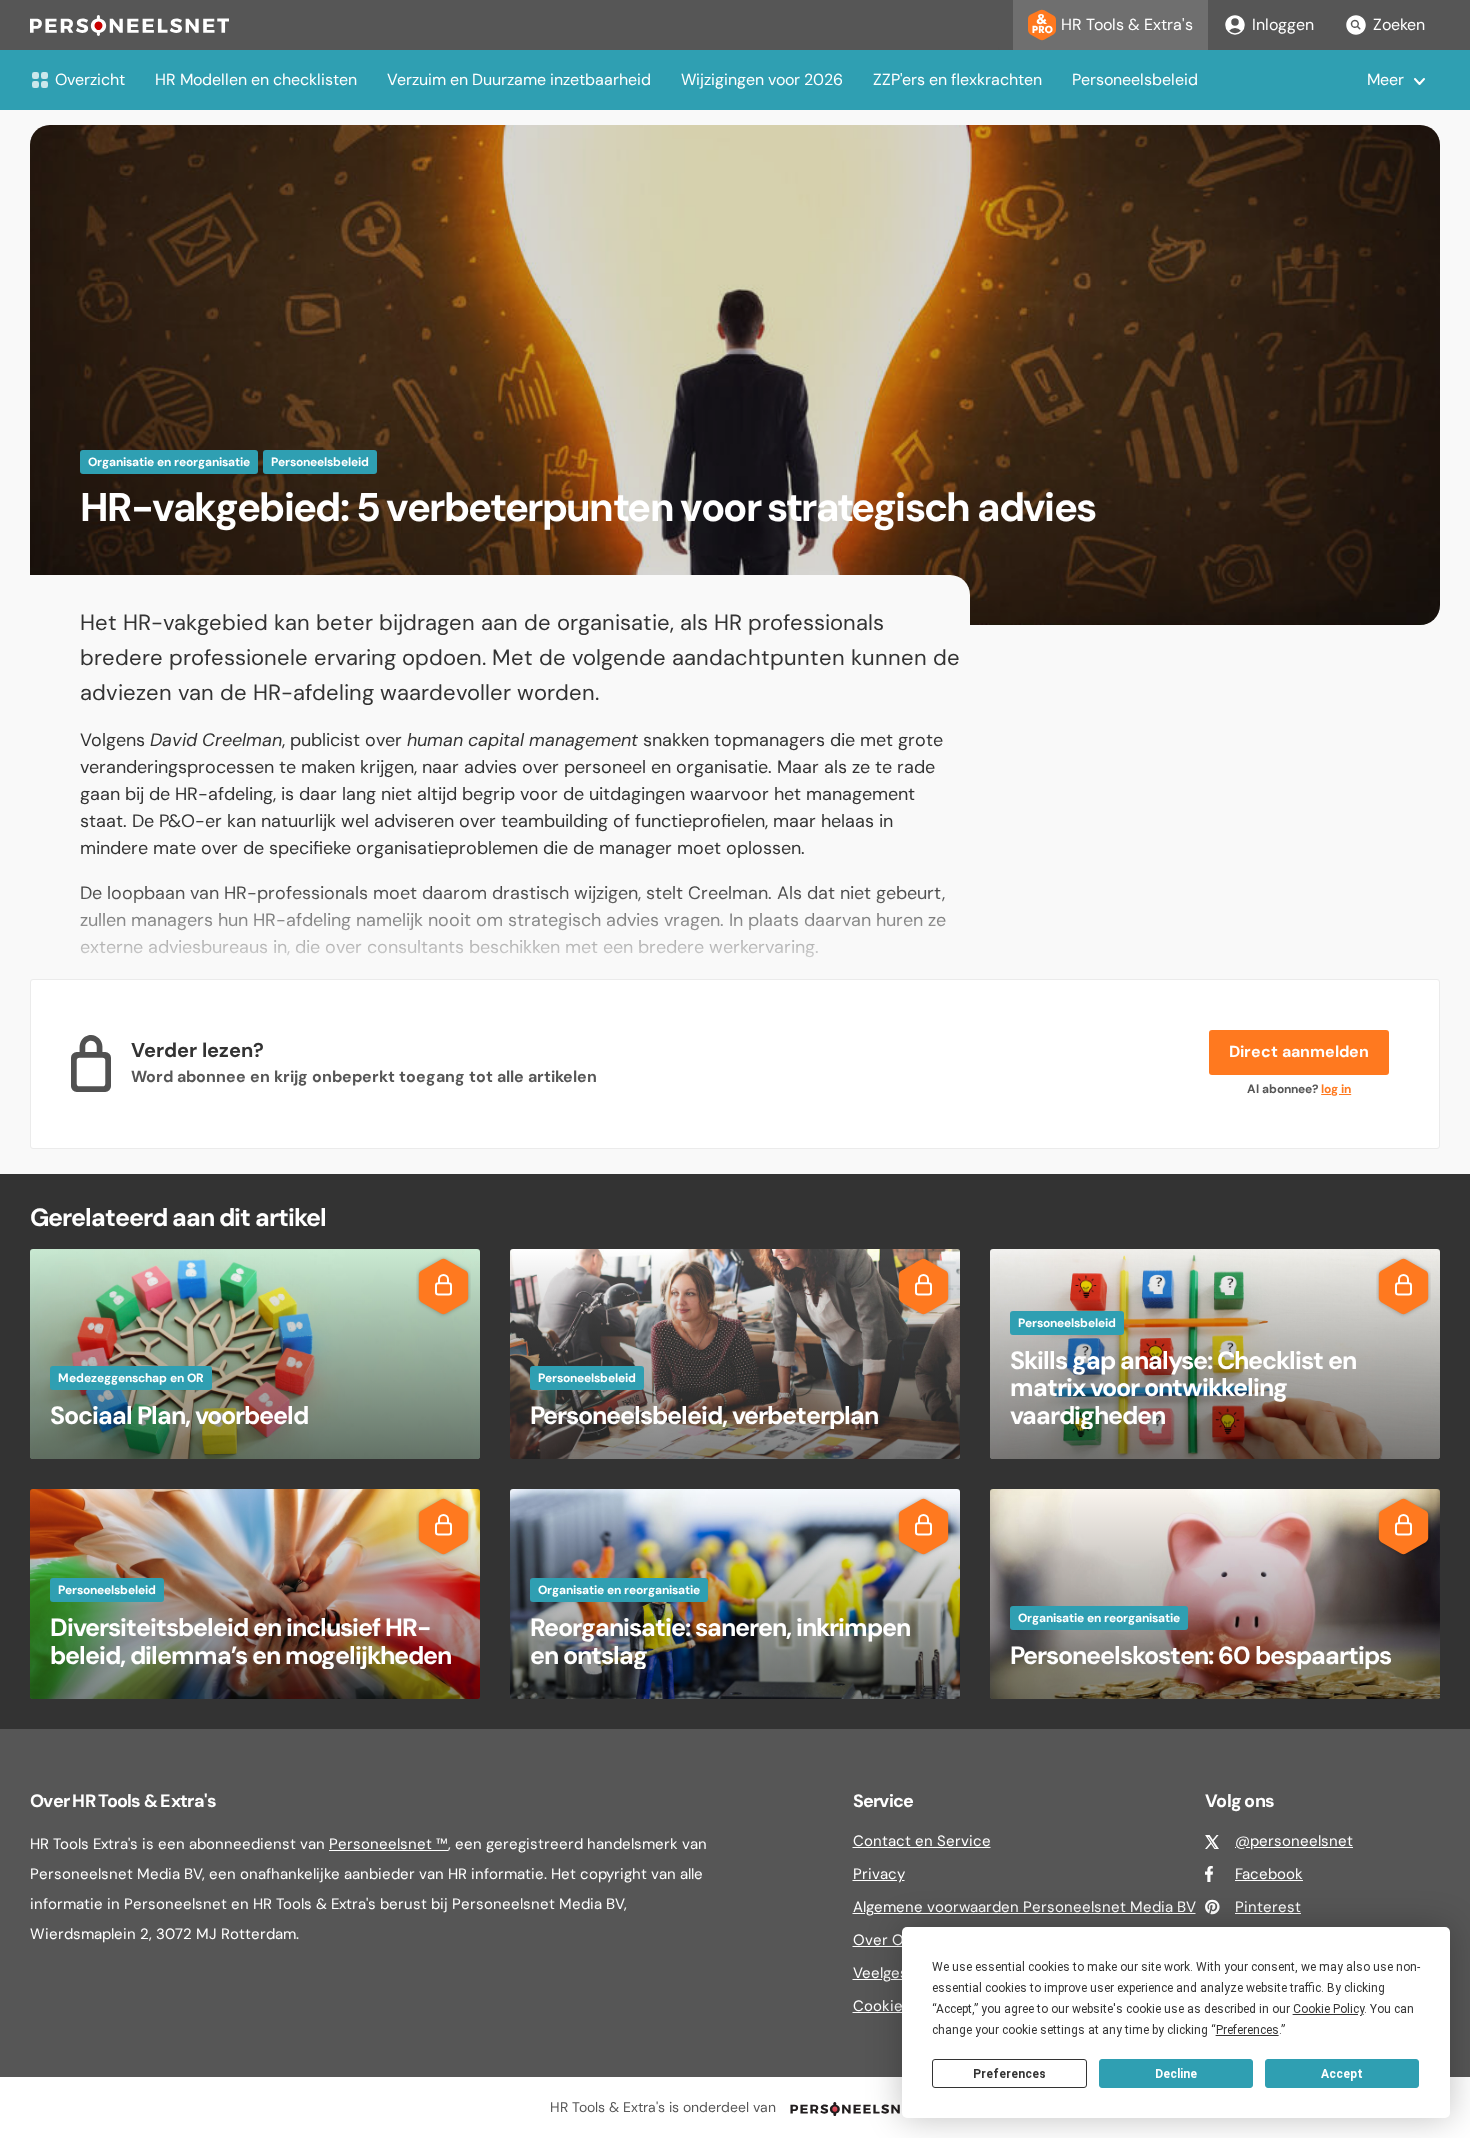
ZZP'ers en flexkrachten (957, 79)
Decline (1176, 2074)
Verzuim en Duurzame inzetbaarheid (519, 79)
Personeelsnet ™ (388, 1844)
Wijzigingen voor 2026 (762, 79)
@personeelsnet (1294, 1841)
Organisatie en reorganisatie (169, 462)
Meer (1385, 79)
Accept (1342, 2074)
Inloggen (1283, 24)
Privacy (879, 1874)
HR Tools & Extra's (1127, 24)
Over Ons (887, 1940)
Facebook (1269, 1874)
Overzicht (90, 79)
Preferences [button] (1247, 2030)
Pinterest (1268, 1907)
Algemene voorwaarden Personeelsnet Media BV (1024, 1907)
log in (1336, 1089)
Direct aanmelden (1299, 1051)
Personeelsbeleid (1135, 79)
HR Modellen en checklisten (256, 79)
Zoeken (1399, 24)
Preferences (1009, 2074)
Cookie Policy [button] (1328, 2009)
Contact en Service (922, 1841)
